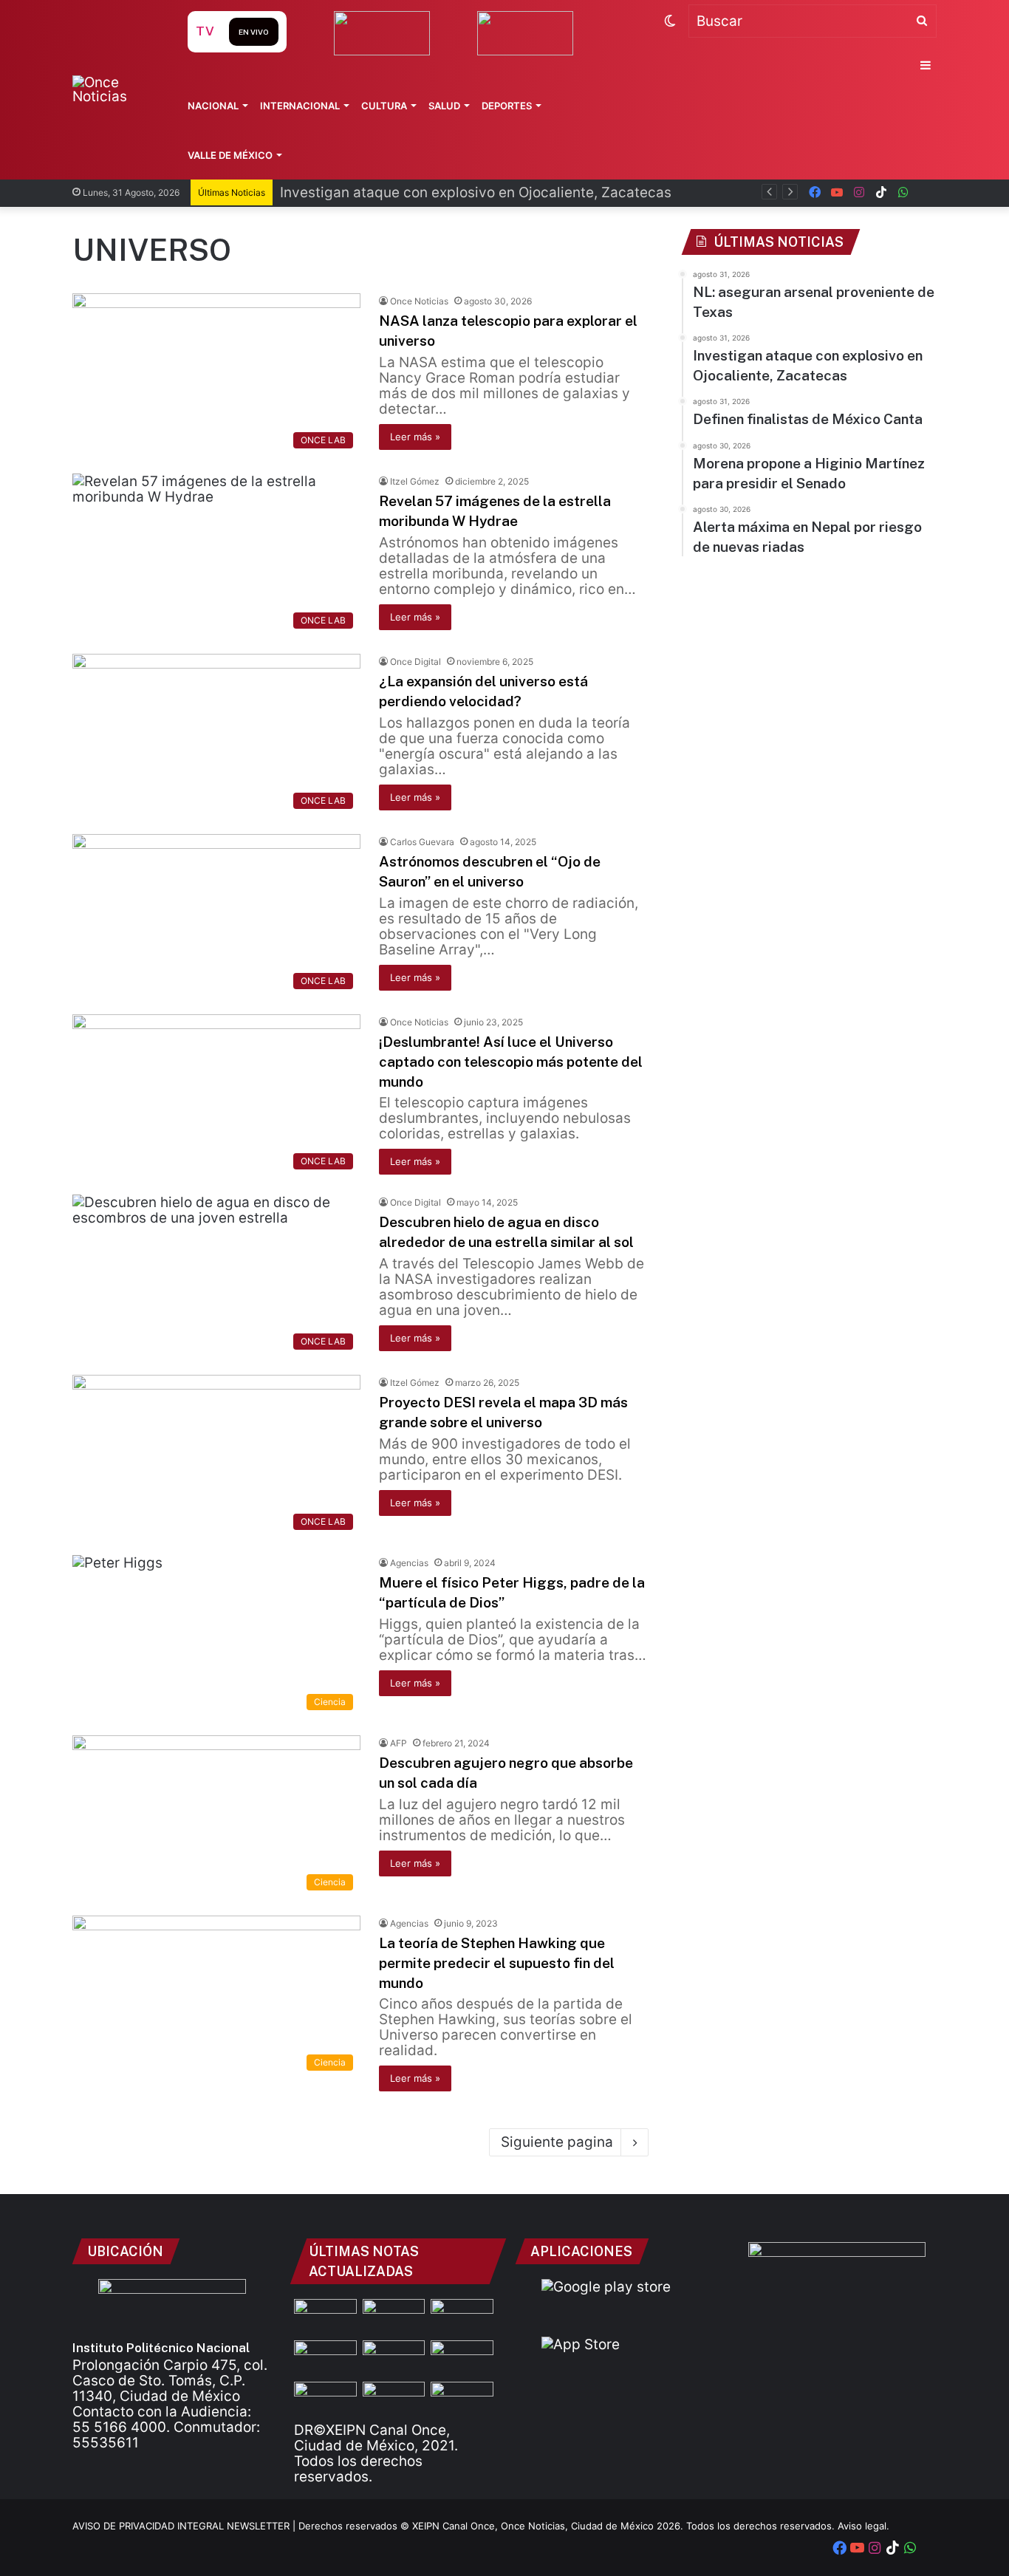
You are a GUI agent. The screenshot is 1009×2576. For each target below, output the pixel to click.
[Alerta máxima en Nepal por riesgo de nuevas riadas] (462, 2358)
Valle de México (230, 155)
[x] (926, 192)
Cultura (384, 106)
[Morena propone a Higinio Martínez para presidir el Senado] (325, 2358)
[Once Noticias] (116, 89)
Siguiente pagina (557, 2142)
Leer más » (415, 437)
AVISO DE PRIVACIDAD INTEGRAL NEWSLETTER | (185, 2526)
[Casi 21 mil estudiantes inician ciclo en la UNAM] (394, 2358)
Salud (444, 106)
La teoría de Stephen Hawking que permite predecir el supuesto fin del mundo (497, 1962)
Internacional (300, 106)
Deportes (507, 106)
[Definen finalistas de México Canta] (462, 2317)
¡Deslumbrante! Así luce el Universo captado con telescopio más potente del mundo (511, 1061)
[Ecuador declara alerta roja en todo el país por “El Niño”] (394, 2399)
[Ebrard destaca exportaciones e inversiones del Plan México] (325, 2399)
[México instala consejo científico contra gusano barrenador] (462, 2399)
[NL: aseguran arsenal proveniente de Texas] (325, 2317)
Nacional (213, 106)
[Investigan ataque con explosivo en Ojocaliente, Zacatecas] (394, 2317)
